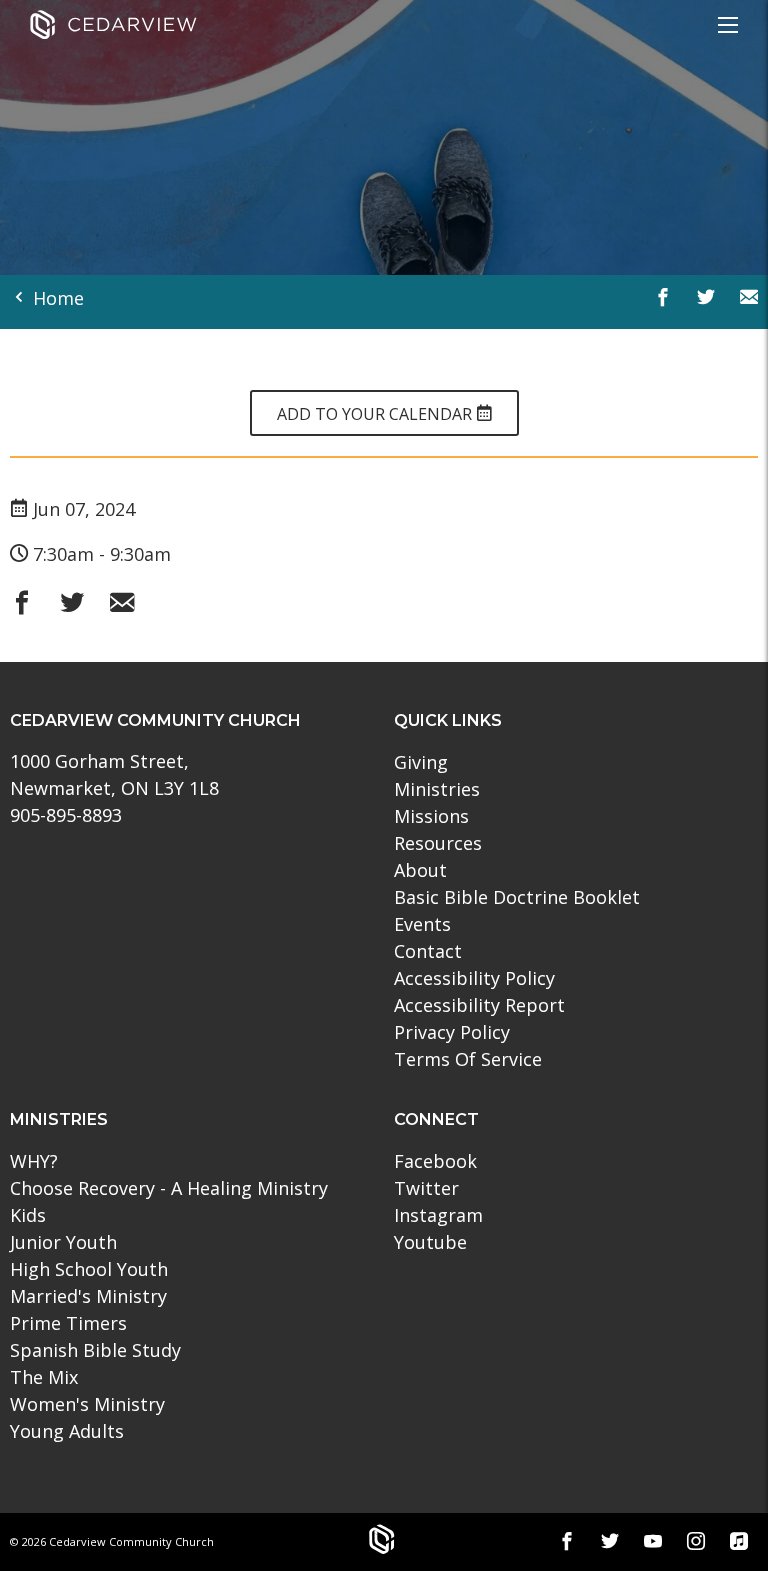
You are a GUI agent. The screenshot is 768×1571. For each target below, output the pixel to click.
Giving (421, 762)
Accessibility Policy (474, 978)
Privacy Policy (452, 1032)
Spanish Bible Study (95, 1350)
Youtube (430, 1242)
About (420, 870)
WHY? (34, 1161)
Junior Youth (63, 1242)
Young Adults (67, 1431)
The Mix (44, 1377)
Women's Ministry (87, 1404)
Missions (431, 816)
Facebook (435, 1161)
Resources (438, 843)
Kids (28, 1215)
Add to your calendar (376, 414)
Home (56, 298)
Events (422, 924)
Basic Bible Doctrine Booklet (517, 897)
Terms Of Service (468, 1059)
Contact (428, 951)
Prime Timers (68, 1323)
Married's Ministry (88, 1296)
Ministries (437, 789)
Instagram (438, 1215)
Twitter (426, 1188)
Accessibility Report (479, 1005)
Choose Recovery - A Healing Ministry (169, 1188)
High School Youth (89, 1269)
